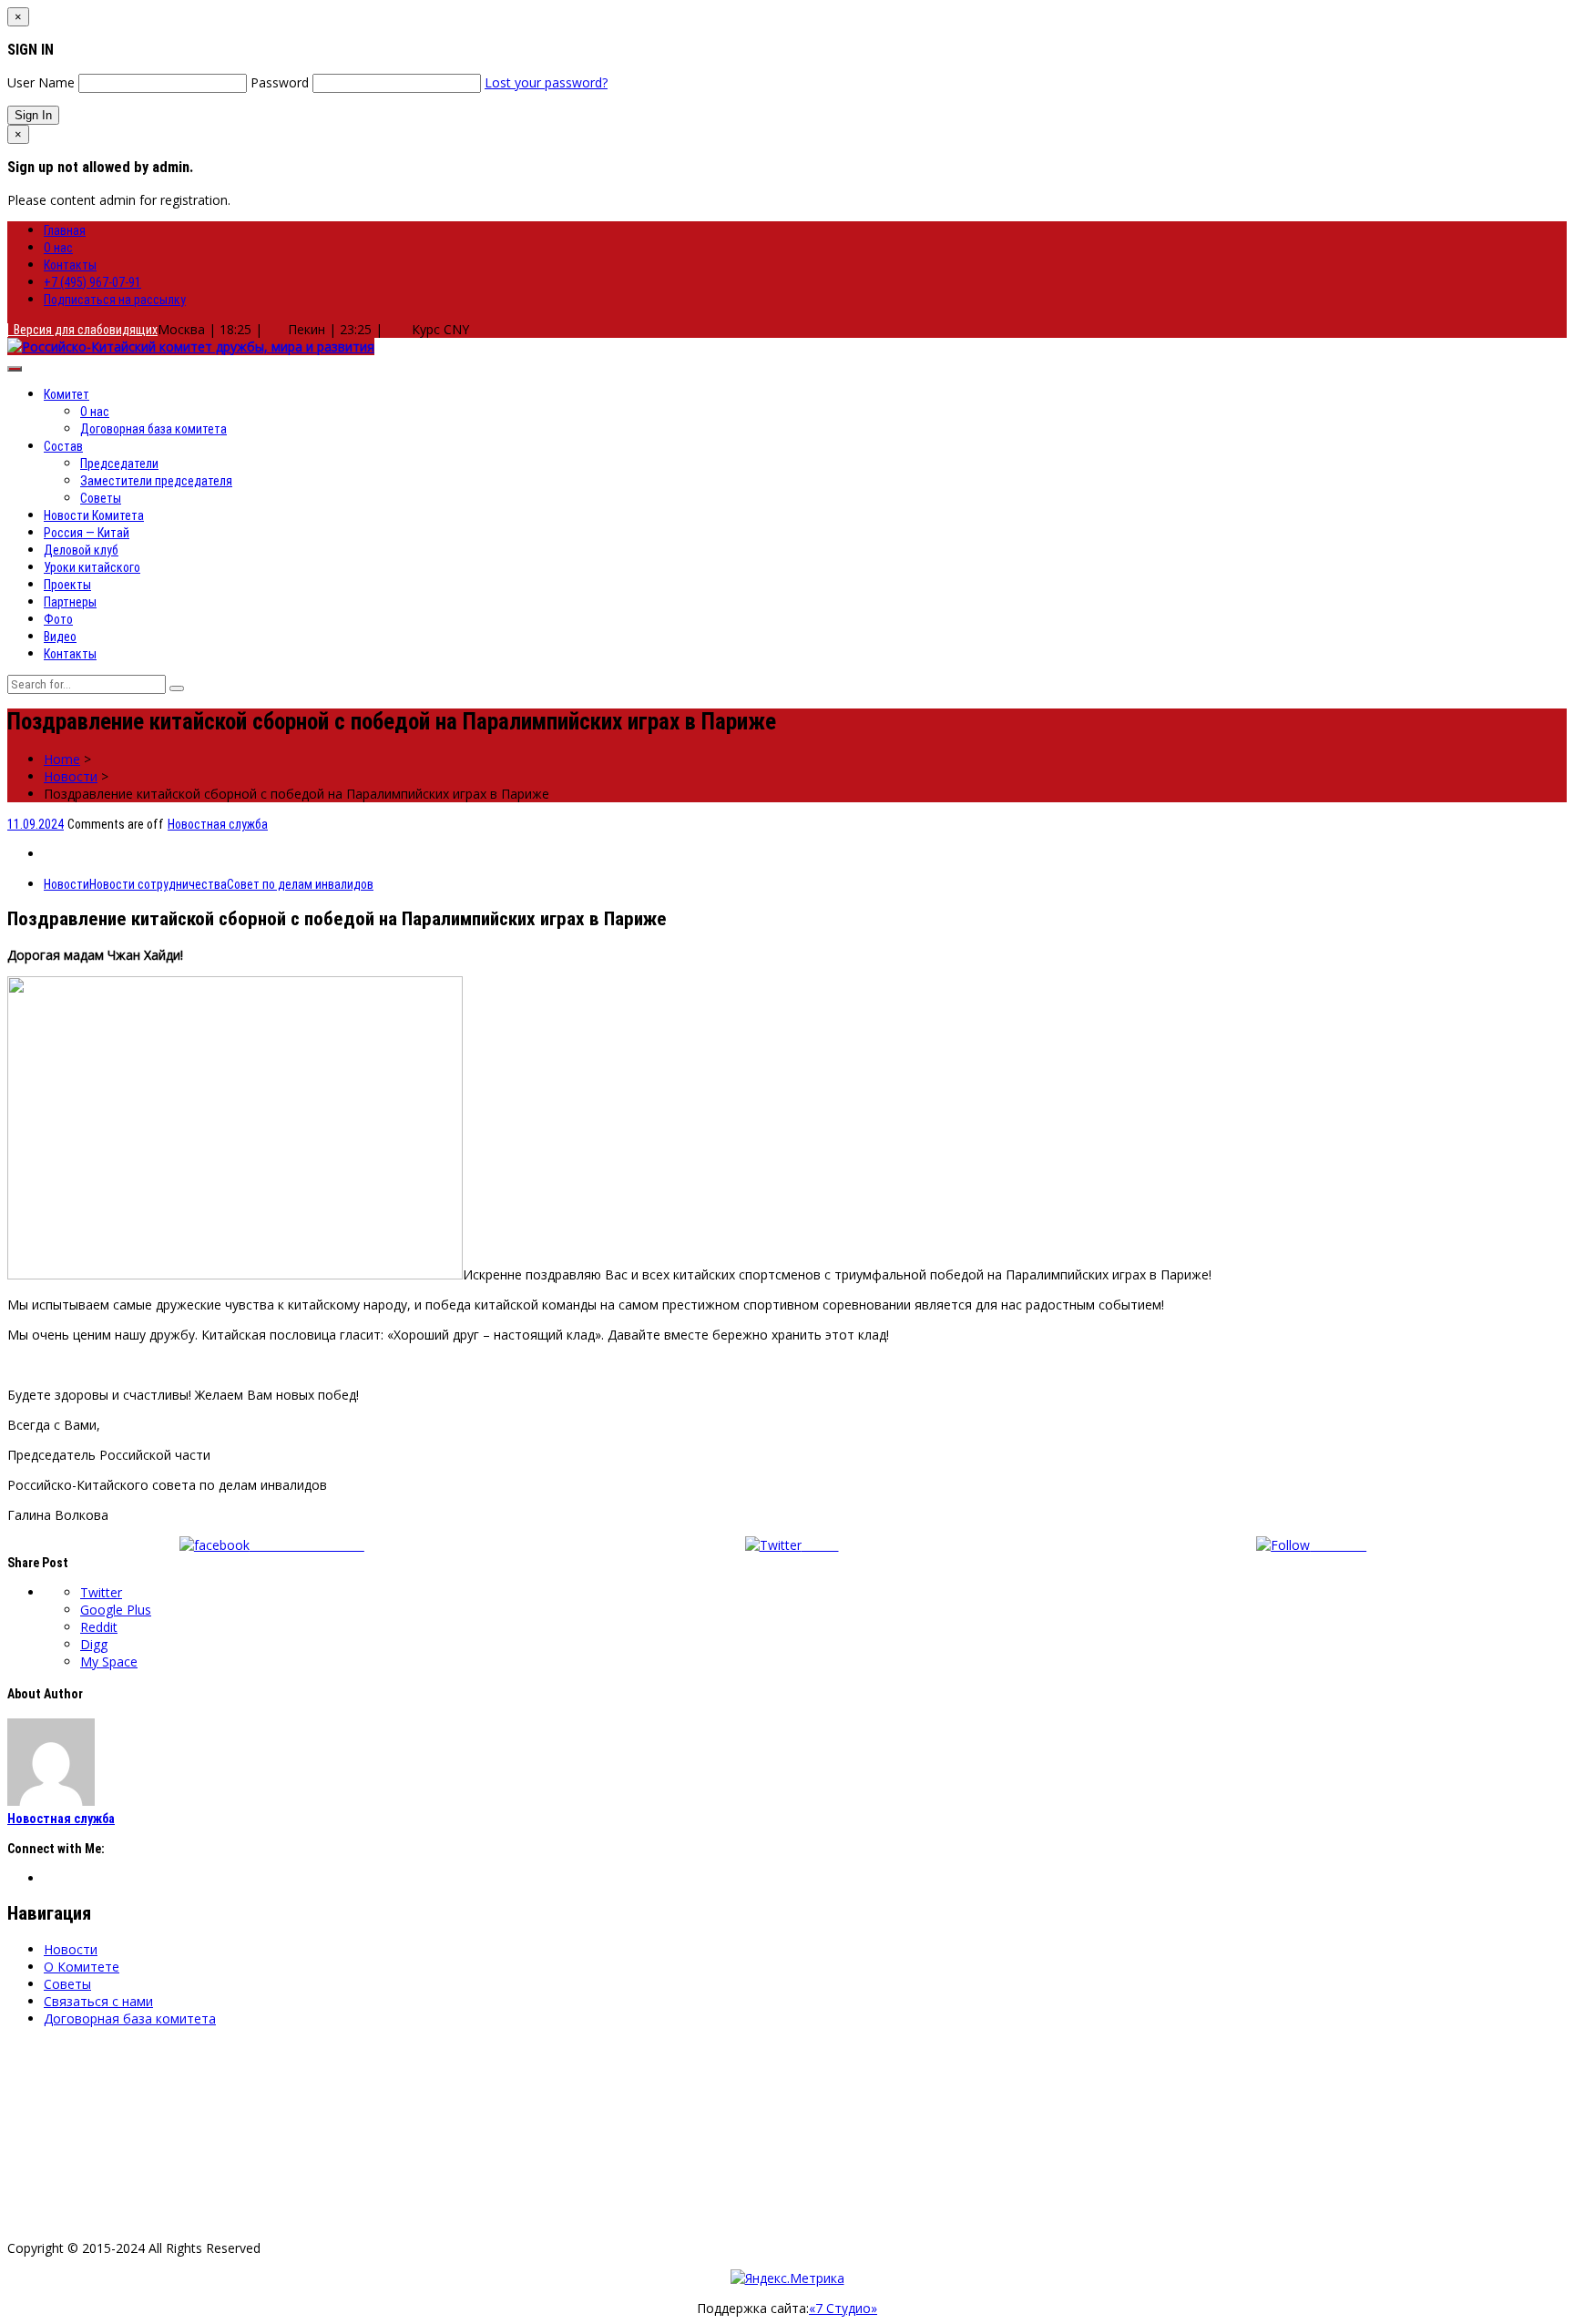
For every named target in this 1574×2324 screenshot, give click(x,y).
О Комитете (82, 1967)
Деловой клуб (81, 550)
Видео (60, 637)
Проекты (67, 585)
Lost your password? (546, 82)
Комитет (66, 394)
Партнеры (70, 602)
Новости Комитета (94, 515)
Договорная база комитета (153, 429)
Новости (71, 776)
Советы (101, 498)
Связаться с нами (98, 2001)
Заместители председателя (156, 481)
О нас (58, 248)
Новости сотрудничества (158, 884)
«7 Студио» (843, 2308)
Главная (65, 230)
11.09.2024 (36, 824)
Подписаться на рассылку (115, 300)
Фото (58, 619)
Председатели (119, 464)
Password (280, 82)
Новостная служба (218, 824)
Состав (63, 446)
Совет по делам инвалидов (300, 884)
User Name (41, 82)
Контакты (70, 265)
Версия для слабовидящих (83, 330)
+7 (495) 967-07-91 (92, 282)
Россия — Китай (87, 533)
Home (62, 759)
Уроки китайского (92, 567)
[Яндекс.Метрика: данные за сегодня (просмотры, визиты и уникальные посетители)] (787, 2278)
